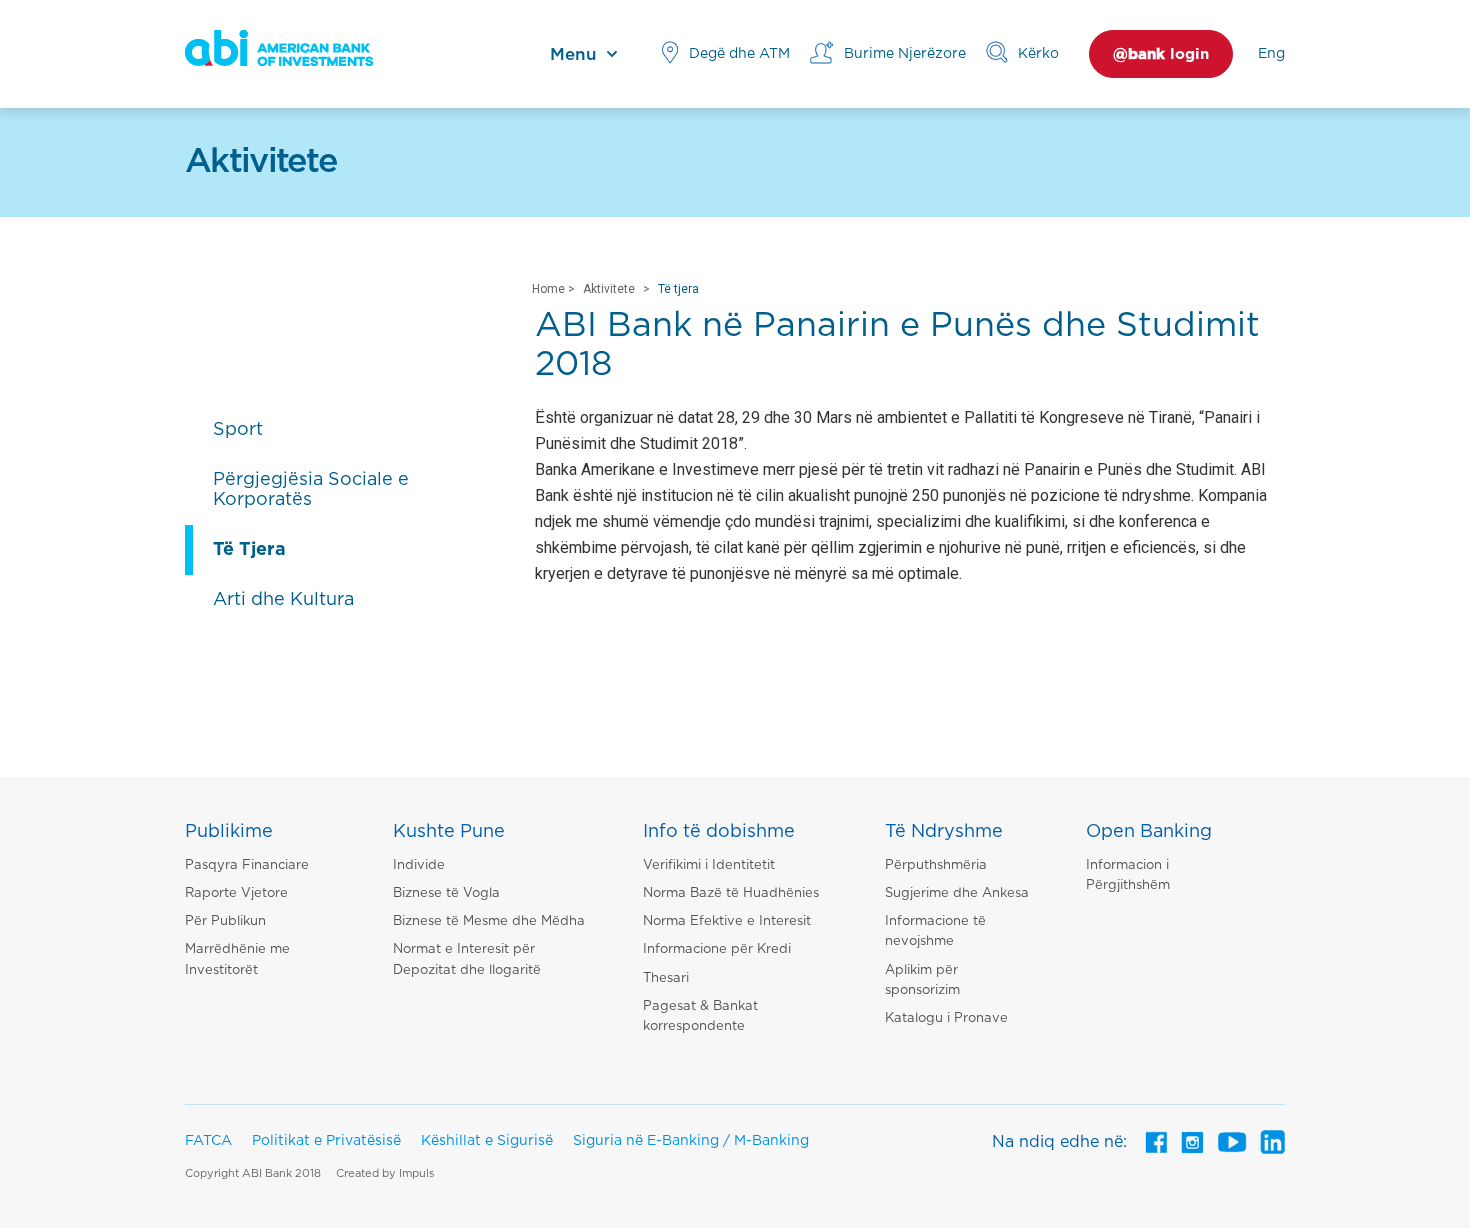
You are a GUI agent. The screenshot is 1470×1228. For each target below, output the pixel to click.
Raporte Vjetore (236, 893)
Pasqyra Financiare (247, 865)
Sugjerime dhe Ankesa (957, 893)
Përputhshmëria (936, 865)
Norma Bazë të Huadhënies (731, 893)
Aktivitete (609, 289)
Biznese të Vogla (446, 893)
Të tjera (678, 289)
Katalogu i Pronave (946, 1018)
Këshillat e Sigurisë (487, 1141)
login (1161, 54)
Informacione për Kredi (717, 949)
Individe (419, 865)
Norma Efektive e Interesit (727, 921)
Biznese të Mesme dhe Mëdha (489, 921)
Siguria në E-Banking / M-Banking (691, 1141)
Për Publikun (225, 921)
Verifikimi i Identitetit (709, 865)
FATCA (208, 1141)
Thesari (666, 978)
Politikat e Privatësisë (326, 1141)
